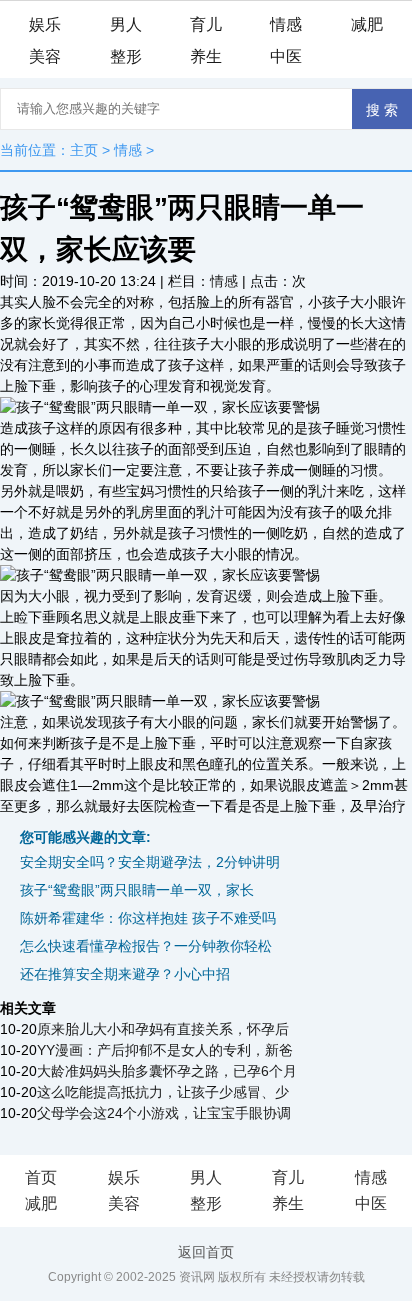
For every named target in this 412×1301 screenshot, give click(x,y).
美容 (45, 56)
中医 (286, 56)
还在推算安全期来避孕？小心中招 (125, 974)
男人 (126, 24)
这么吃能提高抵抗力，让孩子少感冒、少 (163, 1092)
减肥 (367, 24)
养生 (206, 56)
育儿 (206, 24)
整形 (126, 56)
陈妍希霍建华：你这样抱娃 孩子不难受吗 (148, 918)
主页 (84, 150)
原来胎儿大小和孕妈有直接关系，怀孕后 (163, 1029)
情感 (286, 24)
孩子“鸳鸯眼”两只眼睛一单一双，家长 (137, 890)
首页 (41, 1177)
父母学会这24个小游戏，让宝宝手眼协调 (164, 1113)
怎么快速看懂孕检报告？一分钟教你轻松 (146, 946)
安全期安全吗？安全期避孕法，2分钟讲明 (150, 862)
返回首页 (206, 1252)
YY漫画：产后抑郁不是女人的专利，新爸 (165, 1050)
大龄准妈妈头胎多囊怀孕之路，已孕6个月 (167, 1071)
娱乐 (45, 24)
